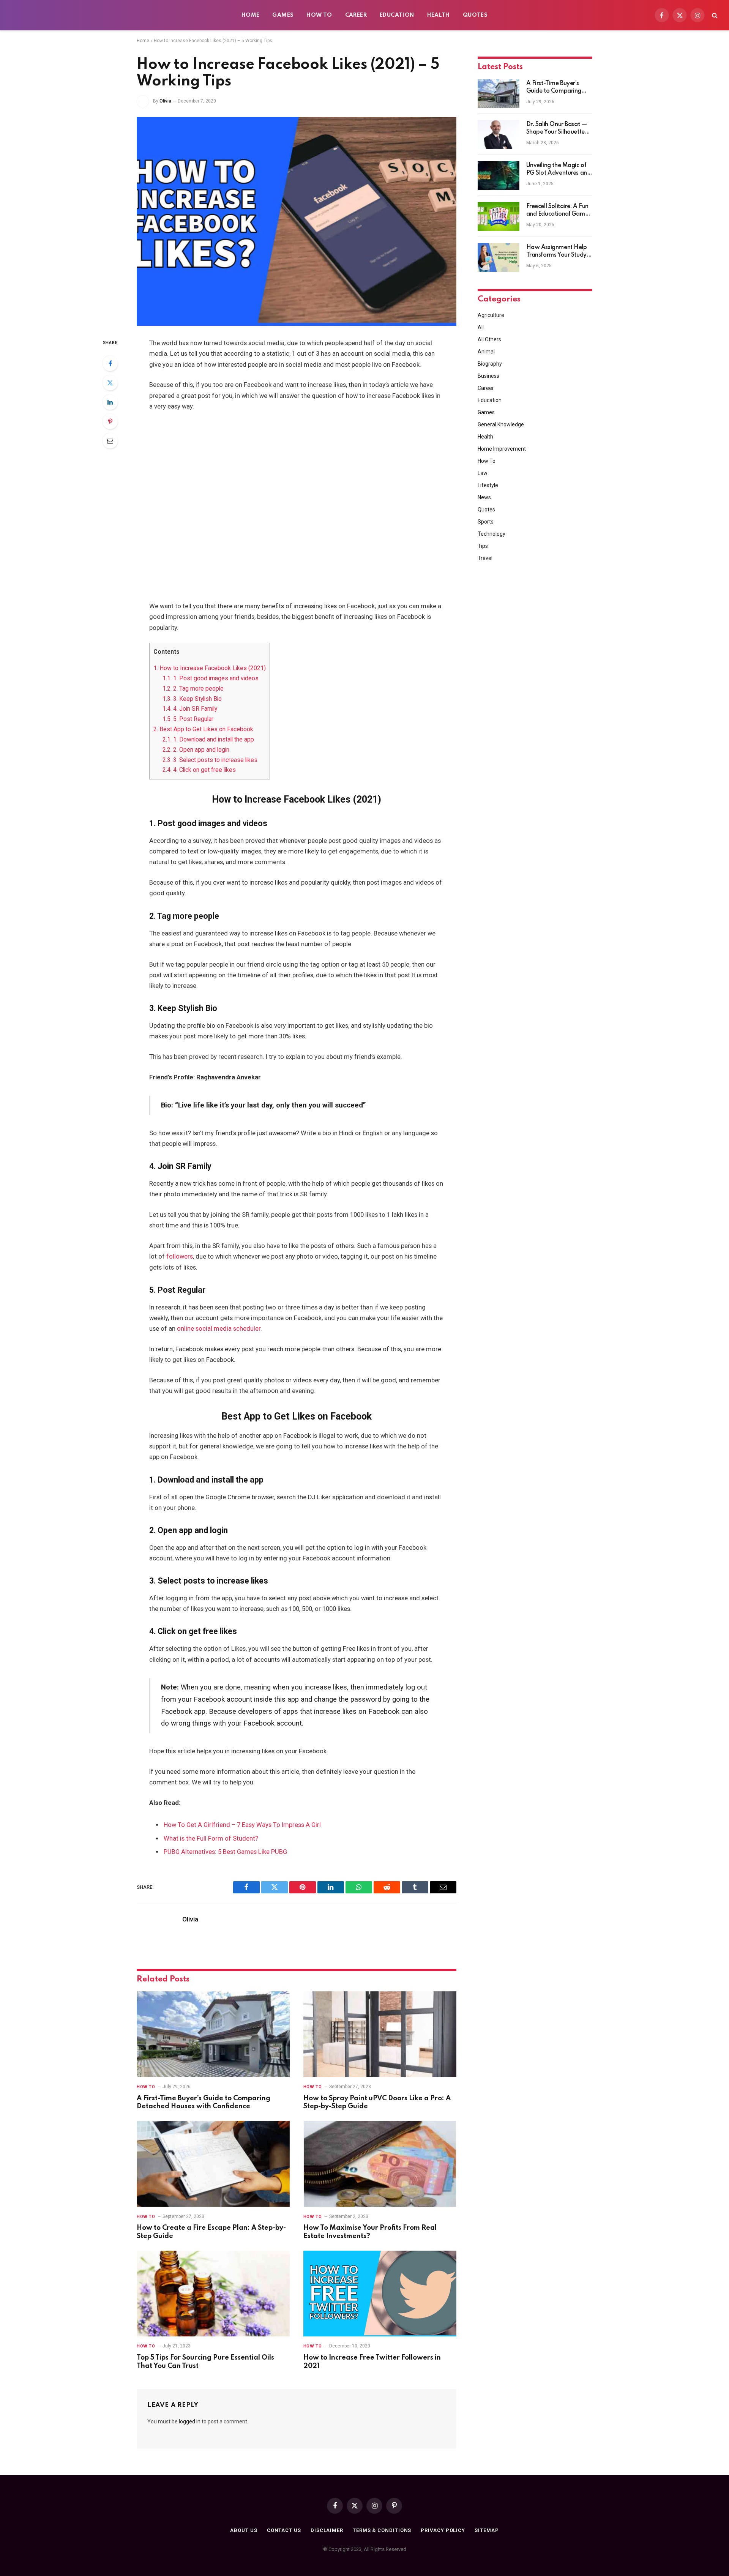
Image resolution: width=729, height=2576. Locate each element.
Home (251, 15)
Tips (483, 546)
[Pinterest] (110, 421)
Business (488, 376)
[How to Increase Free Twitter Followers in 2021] (380, 2294)
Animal (486, 352)
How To (319, 15)
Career (356, 15)
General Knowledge (501, 424)
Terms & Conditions (382, 2530)
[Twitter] (110, 383)
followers (180, 1256)
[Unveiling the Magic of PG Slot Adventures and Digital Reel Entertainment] (499, 175)
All (481, 327)
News (484, 497)
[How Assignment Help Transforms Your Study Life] (499, 257)
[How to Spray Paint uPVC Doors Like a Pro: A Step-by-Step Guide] (380, 2034)
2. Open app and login (196, 750)
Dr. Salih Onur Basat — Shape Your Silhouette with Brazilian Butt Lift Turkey (557, 129)
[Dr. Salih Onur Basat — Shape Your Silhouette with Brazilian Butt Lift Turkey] (499, 134)
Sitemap (487, 2530)
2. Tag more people (193, 689)
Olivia (165, 101)
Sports (486, 522)
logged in (190, 2421)
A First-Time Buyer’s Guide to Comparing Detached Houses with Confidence (204, 2103)
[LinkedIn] (110, 402)
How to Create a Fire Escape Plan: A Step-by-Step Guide (211, 2232)
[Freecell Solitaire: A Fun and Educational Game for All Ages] (499, 216)
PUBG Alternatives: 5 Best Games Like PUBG (225, 1852)
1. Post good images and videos (211, 678)
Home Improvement (502, 449)
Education (397, 15)
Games (283, 15)
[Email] (110, 441)
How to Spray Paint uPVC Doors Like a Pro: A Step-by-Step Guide (377, 2103)
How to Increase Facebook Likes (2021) (210, 668)
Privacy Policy (443, 2530)
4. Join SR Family (190, 709)
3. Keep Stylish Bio (192, 699)
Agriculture (491, 315)
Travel (485, 558)
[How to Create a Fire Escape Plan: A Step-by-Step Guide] (213, 2164)
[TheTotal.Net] (68, 15)
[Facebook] (110, 363)
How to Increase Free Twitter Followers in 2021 (372, 2362)
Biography (490, 364)
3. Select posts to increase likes (210, 760)
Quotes (475, 15)
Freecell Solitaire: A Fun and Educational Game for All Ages (558, 211)
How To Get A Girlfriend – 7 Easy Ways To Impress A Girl (242, 1825)
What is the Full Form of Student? (211, 1839)
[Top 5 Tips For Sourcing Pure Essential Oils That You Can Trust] (213, 2294)
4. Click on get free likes (199, 770)
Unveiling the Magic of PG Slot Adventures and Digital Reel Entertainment (559, 170)
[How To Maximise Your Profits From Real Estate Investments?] (380, 2164)
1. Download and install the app (208, 739)
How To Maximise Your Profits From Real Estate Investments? (370, 2232)
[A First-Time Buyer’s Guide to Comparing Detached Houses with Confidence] (213, 2034)
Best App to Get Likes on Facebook (203, 729)
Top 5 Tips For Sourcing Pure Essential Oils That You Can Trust (205, 2362)
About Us (244, 2530)
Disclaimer (327, 2530)
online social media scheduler (219, 1329)
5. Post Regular (188, 719)
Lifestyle (488, 485)
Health (439, 15)
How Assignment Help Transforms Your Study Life (557, 252)
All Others (489, 339)
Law (483, 473)
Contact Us (284, 2530)
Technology (492, 534)
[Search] (714, 15)
